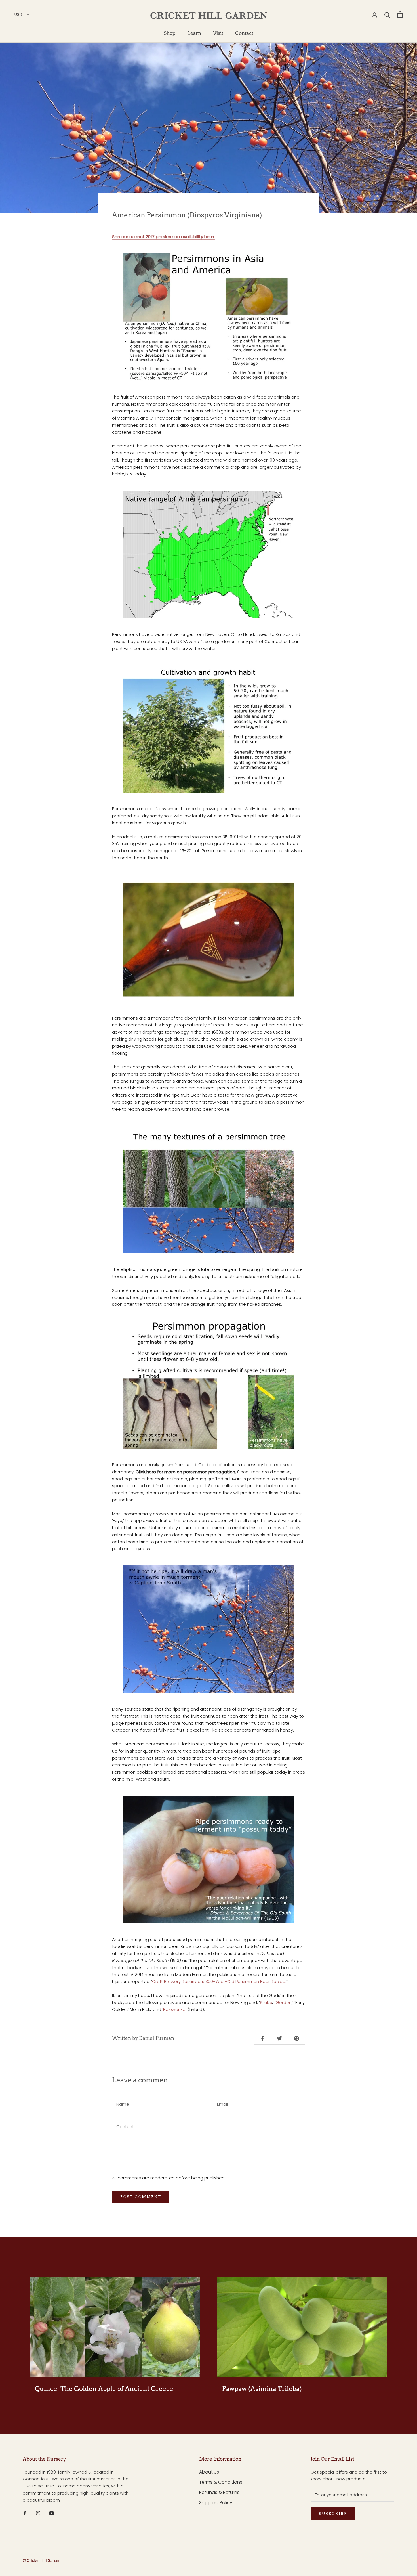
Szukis (266, 2002)
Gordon (284, 2002)
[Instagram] (38, 2513)
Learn (194, 33)
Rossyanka (174, 2009)
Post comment (141, 2197)
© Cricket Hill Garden (42, 2561)
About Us (209, 2472)
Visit (218, 33)
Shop (169, 33)
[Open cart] (400, 15)
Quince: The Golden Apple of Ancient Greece (104, 2389)
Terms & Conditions (221, 2482)
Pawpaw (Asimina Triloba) (262, 2389)
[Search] (387, 15)
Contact (244, 33)
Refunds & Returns (219, 2492)
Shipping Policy (216, 2503)
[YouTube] (51, 2513)
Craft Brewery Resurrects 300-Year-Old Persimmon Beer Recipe (219, 1981)
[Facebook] (25, 2513)
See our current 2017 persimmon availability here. (163, 237)
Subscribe (333, 2514)
